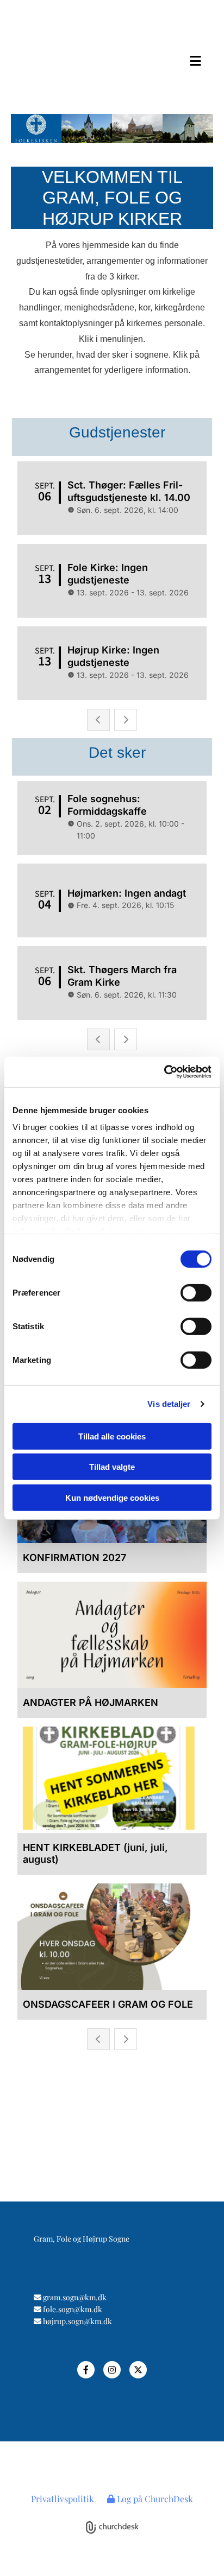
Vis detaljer (169, 1404)
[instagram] (112, 2370)
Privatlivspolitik (63, 2499)
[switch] (196, 1292)
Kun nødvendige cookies (112, 1497)
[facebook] (86, 2370)
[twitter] (138, 2370)
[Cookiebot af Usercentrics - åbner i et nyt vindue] (164, 1072)
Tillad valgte (112, 1467)
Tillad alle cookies (112, 1436)
